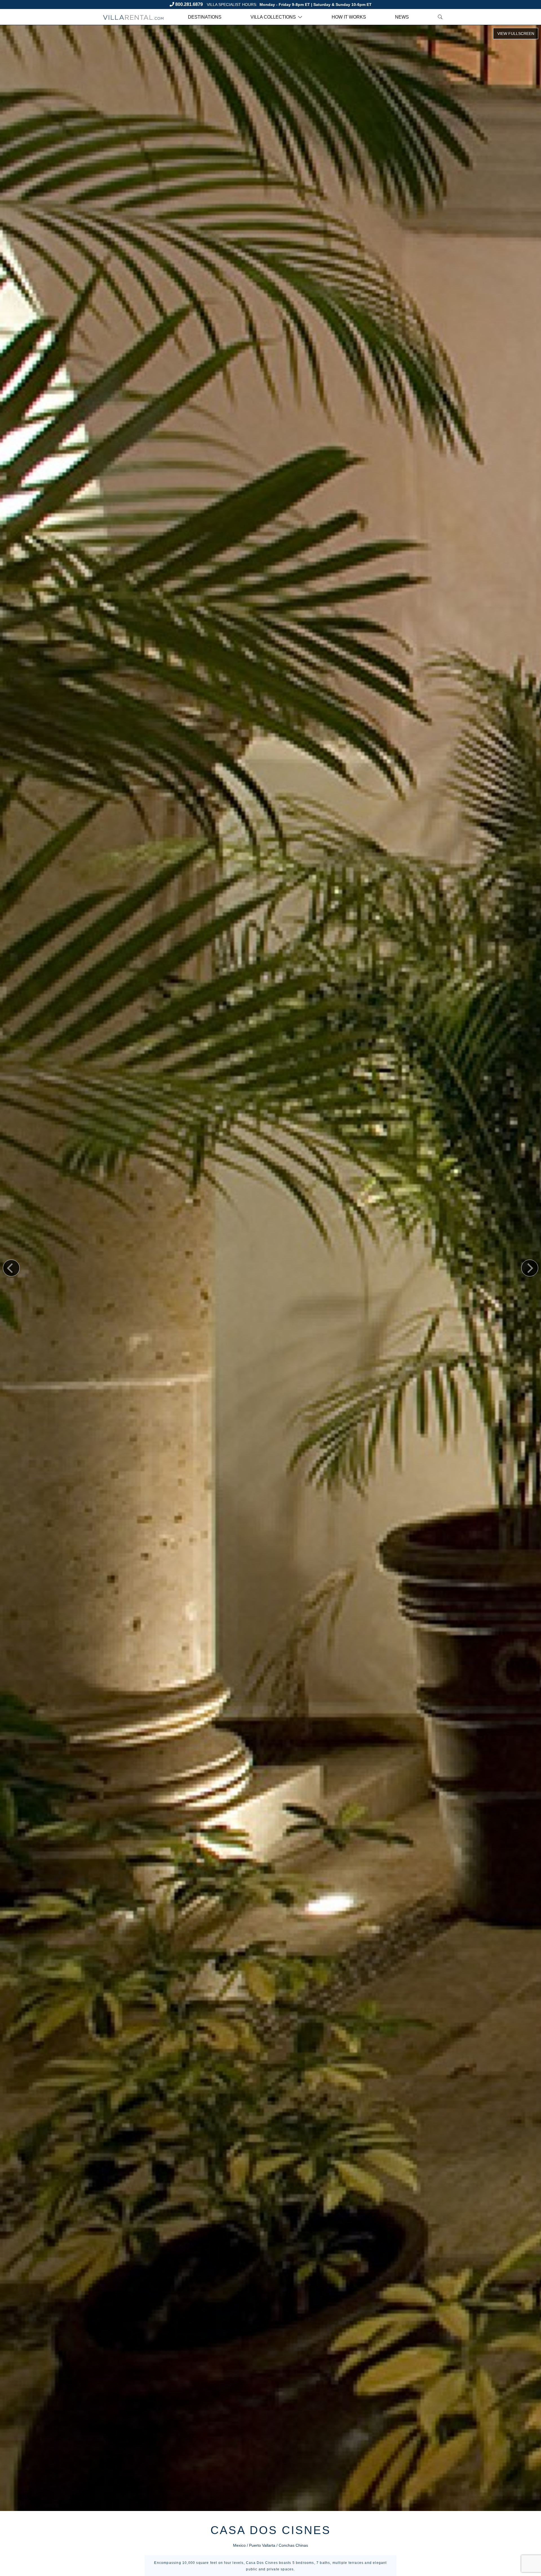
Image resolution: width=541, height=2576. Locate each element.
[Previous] (11, 1268)
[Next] (530, 1268)
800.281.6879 (189, 4)
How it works (349, 17)
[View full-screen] (516, 34)
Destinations (205, 17)
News (402, 17)
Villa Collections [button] (273, 17)
